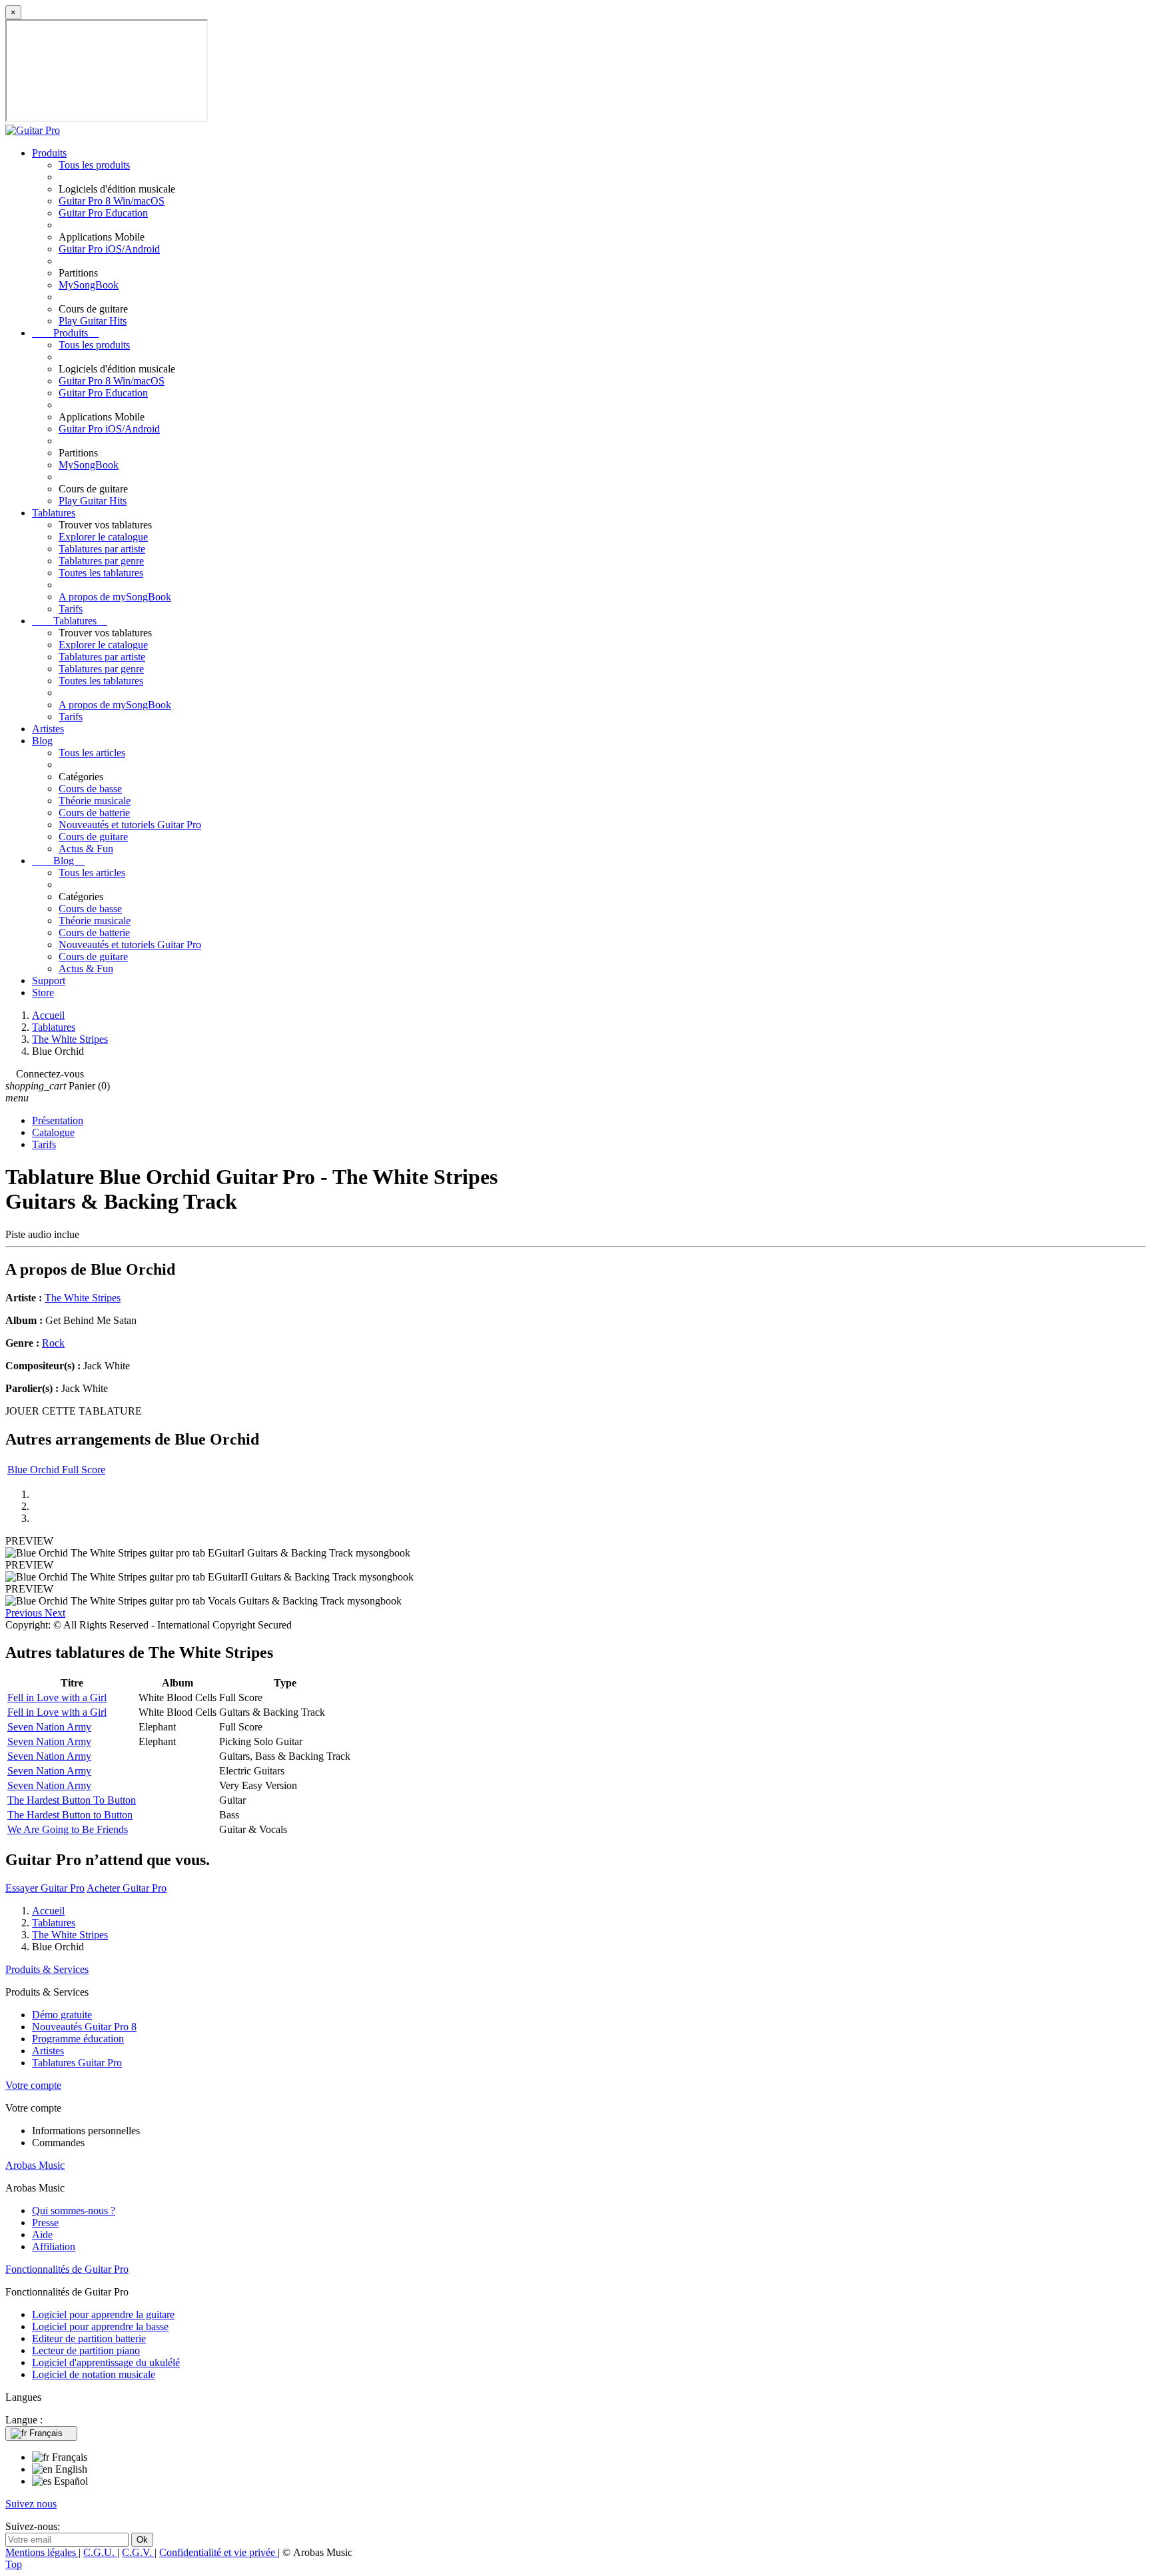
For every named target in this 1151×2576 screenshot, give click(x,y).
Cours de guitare (93, 837)
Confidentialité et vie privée (218, 2552)
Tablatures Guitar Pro (77, 2063)
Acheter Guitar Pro (127, 1888)
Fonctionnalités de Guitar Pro (67, 2269)
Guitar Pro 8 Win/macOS (112, 201)
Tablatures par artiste (102, 549)
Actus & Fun (86, 849)
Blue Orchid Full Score (56, 1470)
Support (49, 980)
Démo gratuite (62, 2015)
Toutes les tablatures (101, 573)
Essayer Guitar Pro (45, 1888)
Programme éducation (78, 2039)
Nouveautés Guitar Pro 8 (84, 2027)
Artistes (48, 729)
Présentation (58, 1120)
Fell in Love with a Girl (57, 1697)
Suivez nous (31, 2504)
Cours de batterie (94, 813)
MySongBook (89, 285)
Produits (49, 153)
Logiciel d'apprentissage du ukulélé (106, 2362)
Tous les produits (94, 165)
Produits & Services (47, 1969)
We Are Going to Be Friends (68, 1829)
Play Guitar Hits (93, 321)
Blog (42, 741)
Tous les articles (92, 753)
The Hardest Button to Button (70, 1815)
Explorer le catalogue (103, 537)
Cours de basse (90, 789)
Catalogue (53, 1132)
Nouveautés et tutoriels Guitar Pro (130, 825)
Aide (42, 2235)
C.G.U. (100, 2552)
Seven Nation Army (49, 1727)
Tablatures (54, 513)
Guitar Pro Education (103, 213)
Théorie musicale (95, 801)
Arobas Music (35, 2165)
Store (43, 992)
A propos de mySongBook (115, 597)
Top (14, 2564)
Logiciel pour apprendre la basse (100, 2326)
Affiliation (54, 2247)
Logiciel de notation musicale (94, 2374)
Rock (53, 1343)
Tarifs (71, 609)
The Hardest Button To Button (72, 1800)
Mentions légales (42, 2552)
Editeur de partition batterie (89, 2338)
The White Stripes (83, 1298)
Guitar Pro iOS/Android (109, 249)
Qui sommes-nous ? (74, 2211)
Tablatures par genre (101, 561)
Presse (45, 2223)
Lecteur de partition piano (86, 2350)
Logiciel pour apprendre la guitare (103, 2314)
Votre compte (33, 2085)
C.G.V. (138, 2552)
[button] (25, 1613)
